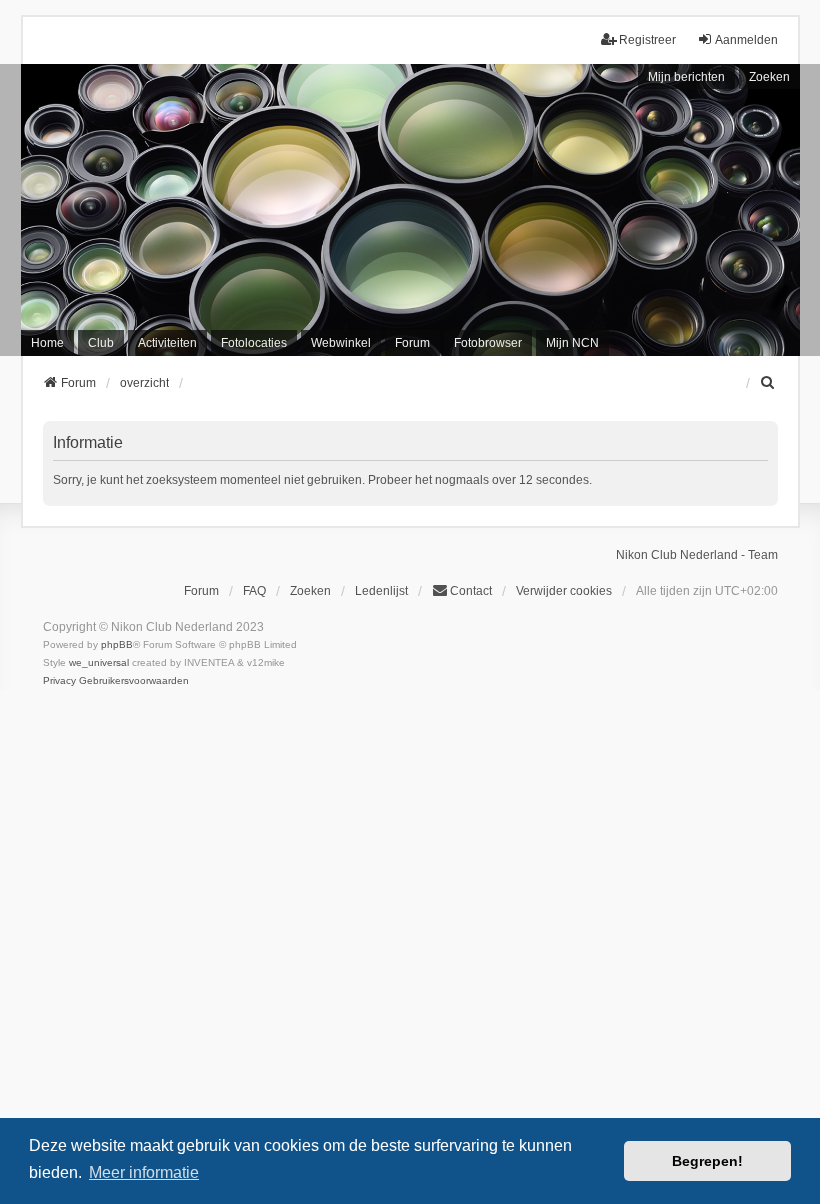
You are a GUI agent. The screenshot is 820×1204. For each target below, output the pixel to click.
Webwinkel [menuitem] (341, 343)
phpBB (117, 644)
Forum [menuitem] (412, 343)
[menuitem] (769, 383)
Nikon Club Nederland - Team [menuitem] (697, 555)
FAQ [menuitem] (254, 591)
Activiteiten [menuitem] (167, 343)
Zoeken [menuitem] (310, 591)
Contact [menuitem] (471, 591)
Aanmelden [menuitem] (746, 40)
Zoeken (769, 77)
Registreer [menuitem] (647, 40)
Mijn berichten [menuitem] (686, 77)
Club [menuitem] (101, 343)
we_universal (99, 662)
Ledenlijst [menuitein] (381, 591)
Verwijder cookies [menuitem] (564, 591)
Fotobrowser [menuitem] (488, 343)
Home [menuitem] (47, 343)
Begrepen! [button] (707, 1161)
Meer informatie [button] (144, 1172)
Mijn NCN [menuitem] (572, 343)
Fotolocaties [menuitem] (254, 343)
